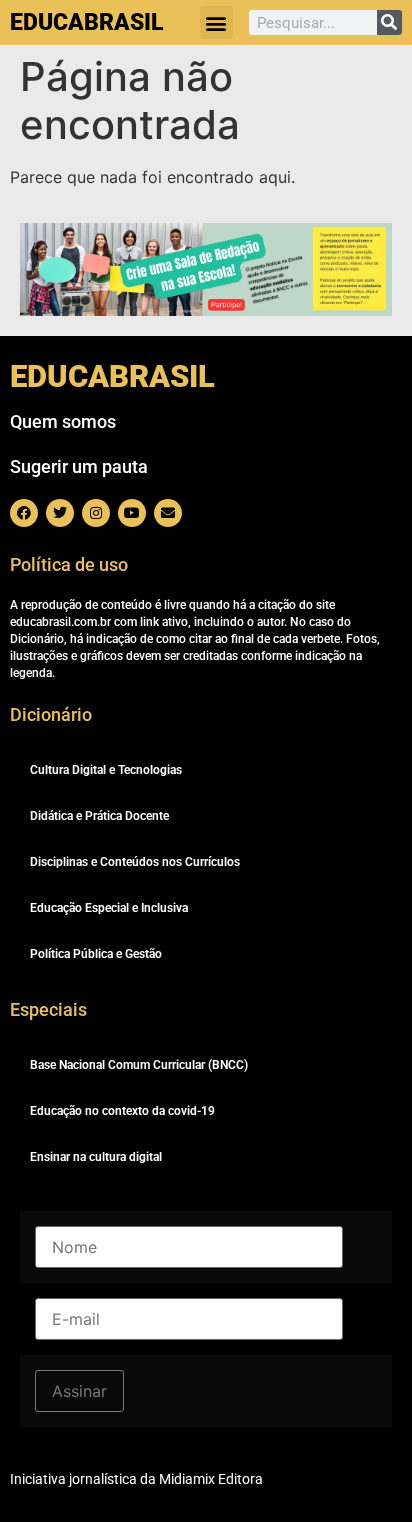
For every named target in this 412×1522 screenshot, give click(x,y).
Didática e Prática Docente (99, 816)
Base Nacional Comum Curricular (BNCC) (139, 1065)
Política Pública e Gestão (96, 954)
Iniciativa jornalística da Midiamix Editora (136, 1479)
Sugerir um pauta (79, 466)
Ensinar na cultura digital (96, 1157)
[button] (216, 22)
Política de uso (69, 564)
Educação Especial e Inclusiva (109, 908)
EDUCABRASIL (86, 22)
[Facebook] (24, 513)
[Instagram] (96, 513)
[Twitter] (60, 513)
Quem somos (63, 421)
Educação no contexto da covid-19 (122, 1111)
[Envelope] (168, 513)
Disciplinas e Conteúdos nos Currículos (135, 862)
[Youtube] (132, 513)
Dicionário (51, 714)
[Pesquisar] (389, 22)
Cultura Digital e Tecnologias (106, 770)
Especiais (48, 1009)
